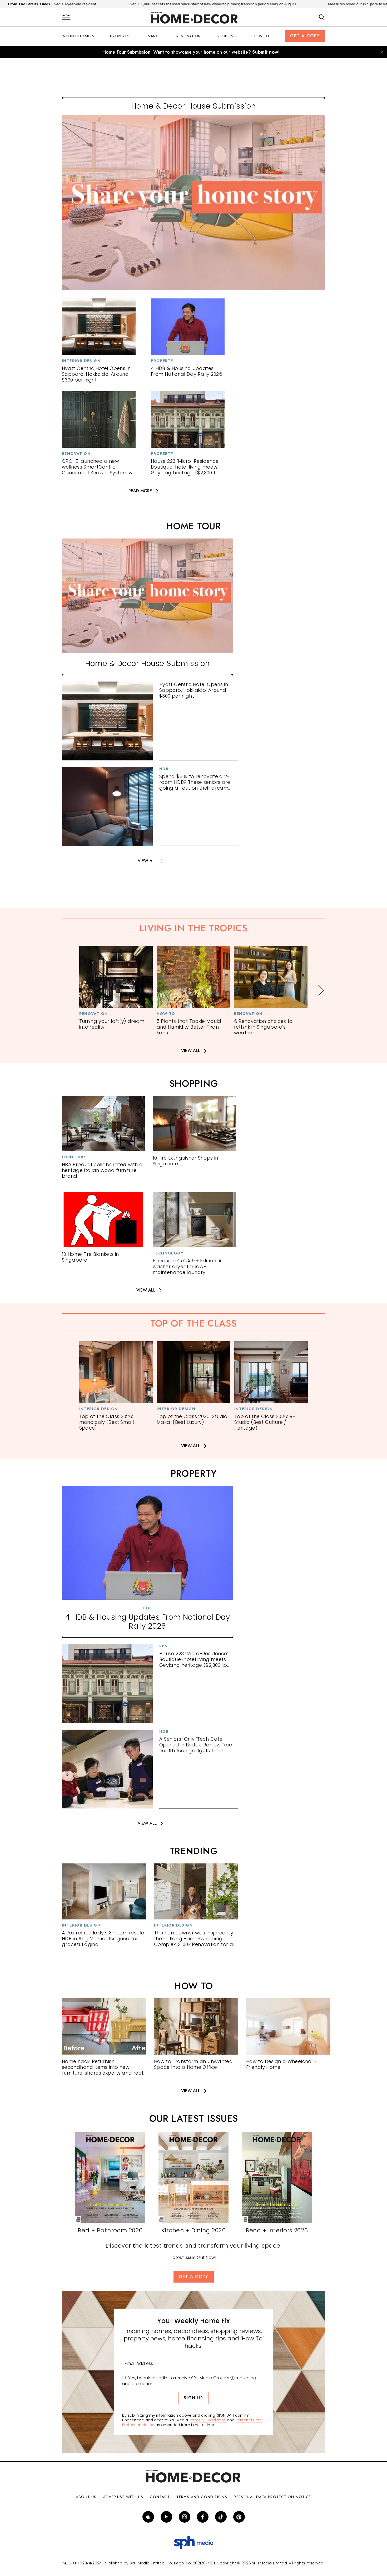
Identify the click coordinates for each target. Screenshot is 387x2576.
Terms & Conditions (207, 2420)
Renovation (189, 36)
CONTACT (160, 2497)
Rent (165, 1646)
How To (261, 36)
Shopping (227, 36)
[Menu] (66, 18)
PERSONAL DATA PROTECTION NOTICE (272, 2497)
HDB (164, 769)
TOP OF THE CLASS (193, 1323)
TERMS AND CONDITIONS (202, 2497)
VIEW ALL (147, 861)
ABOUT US (86, 2497)
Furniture (74, 1157)
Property (120, 36)
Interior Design (78, 36)
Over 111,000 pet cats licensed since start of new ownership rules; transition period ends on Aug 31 (105, 4)
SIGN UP (193, 2398)
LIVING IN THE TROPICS (193, 928)
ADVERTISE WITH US (123, 2497)
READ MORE (140, 491)
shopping (194, 1084)
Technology (168, 1253)
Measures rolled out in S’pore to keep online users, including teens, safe (282, 4)
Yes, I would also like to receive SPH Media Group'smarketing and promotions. (189, 2381)
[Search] (322, 18)
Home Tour (193, 526)
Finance (153, 36)
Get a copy (305, 36)
